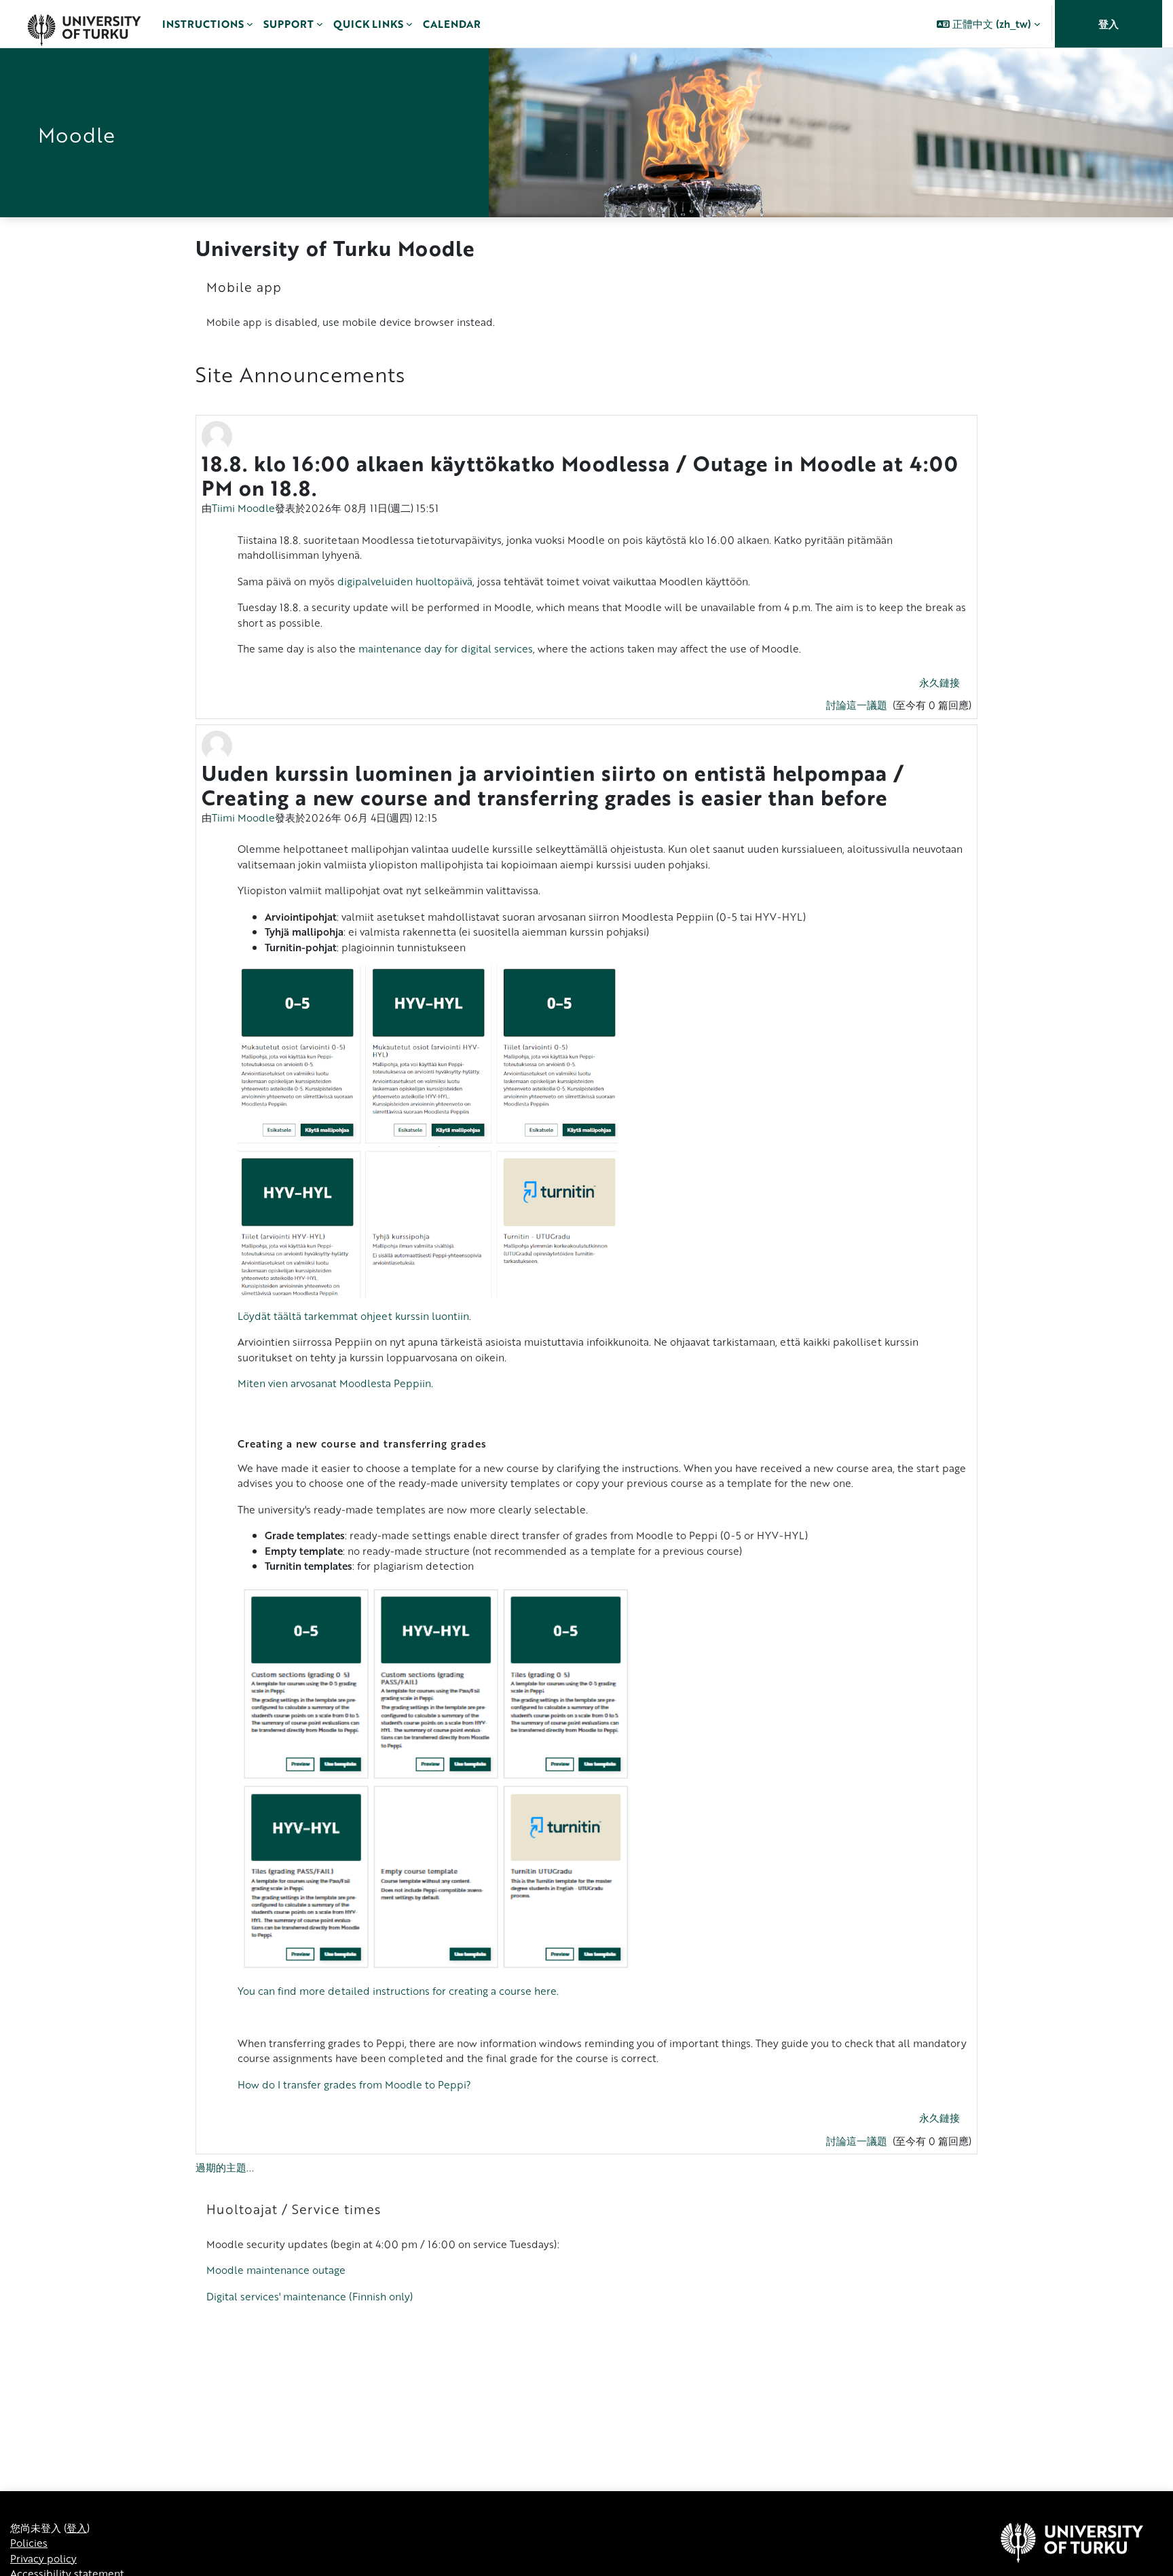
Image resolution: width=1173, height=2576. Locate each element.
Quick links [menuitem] (368, 24)
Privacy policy (43, 2558)
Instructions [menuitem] (203, 24)
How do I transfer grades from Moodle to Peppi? (354, 2084)
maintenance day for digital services (446, 648)
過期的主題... (225, 2167)
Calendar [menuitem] (452, 24)
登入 (1109, 24)
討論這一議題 (858, 705)
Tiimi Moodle (243, 508)
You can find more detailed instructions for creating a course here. (398, 1991)
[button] (988, 24)
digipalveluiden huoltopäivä (405, 581)
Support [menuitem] (288, 24)
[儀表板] (84, 24)
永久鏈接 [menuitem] (939, 682)
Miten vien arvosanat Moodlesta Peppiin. (335, 1383)
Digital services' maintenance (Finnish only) (310, 2296)
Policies (29, 2543)
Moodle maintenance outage (276, 2270)
